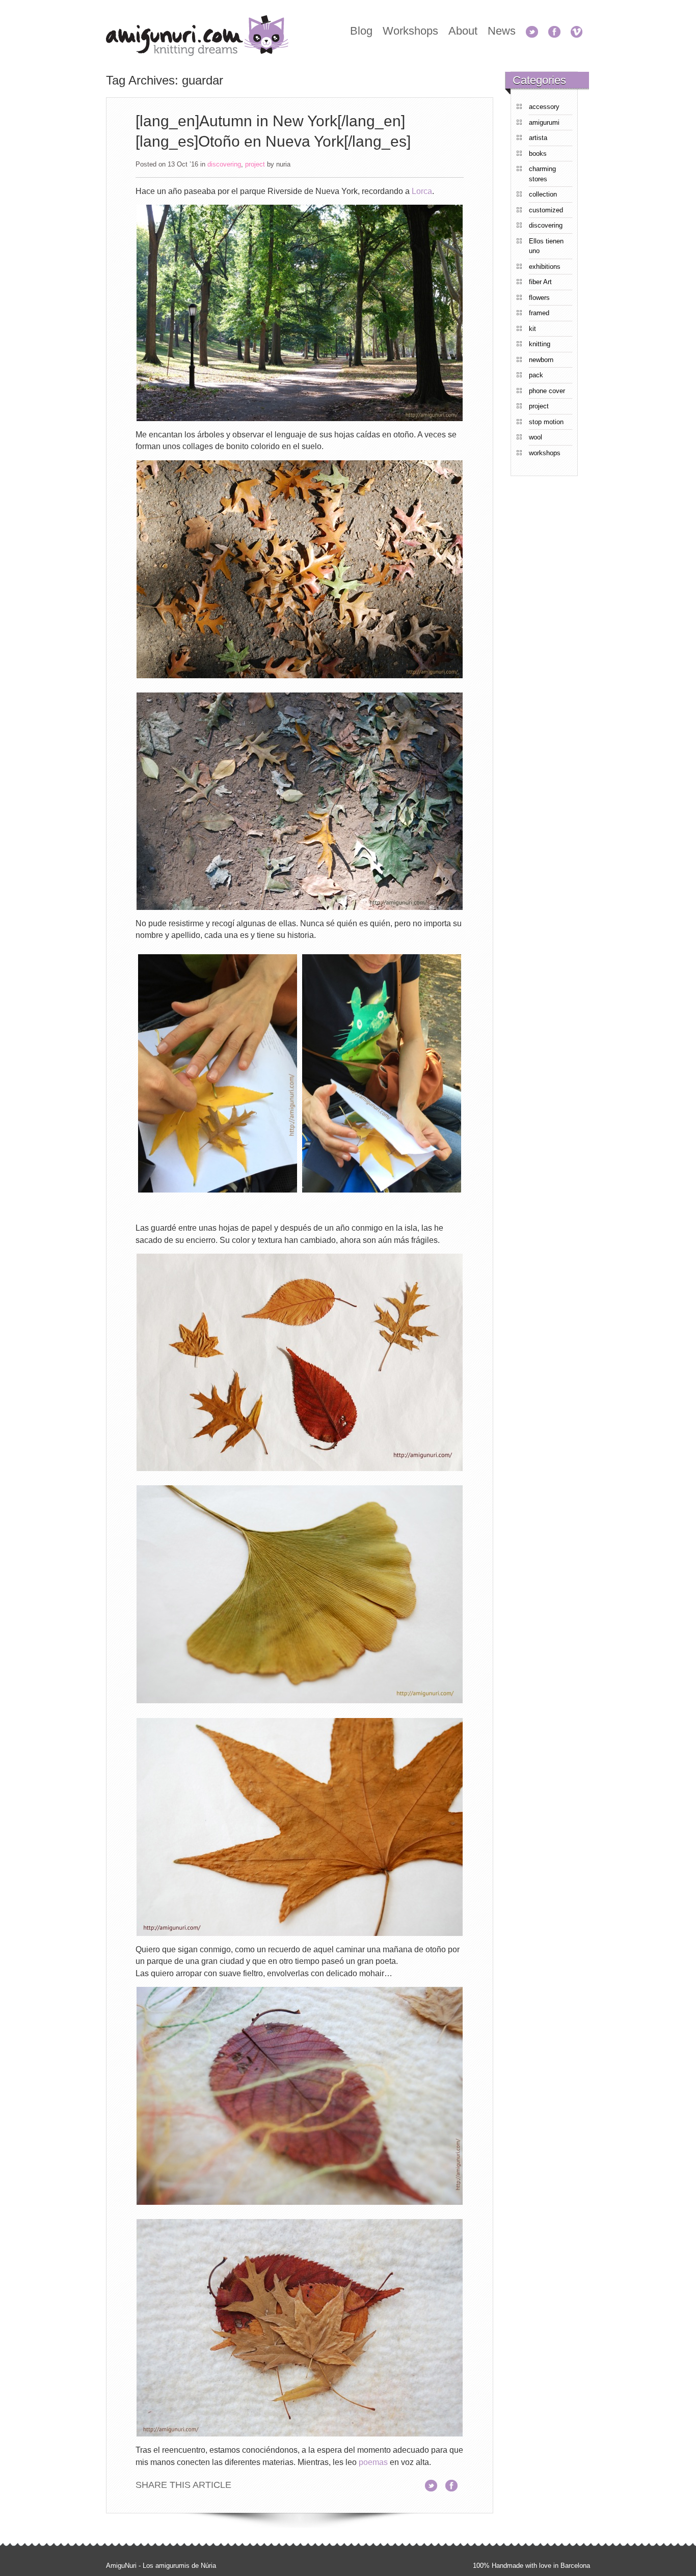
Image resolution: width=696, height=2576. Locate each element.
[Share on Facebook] (454, 2485)
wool (536, 437)
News (502, 31)
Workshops (410, 31)
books (538, 154)
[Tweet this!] (434, 2485)
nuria (283, 164)
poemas (373, 2462)
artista (538, 138)
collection (543, 194)
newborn (541, 360)
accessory (544, 107)
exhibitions (545, 267)
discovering (224, 164)
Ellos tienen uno (546, 246)
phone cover (547, 391)
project (255, 164)
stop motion (546, 422)
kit (532, 329)
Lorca (422, 191)
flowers (539, 298)
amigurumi (544, 122)
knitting (540, 344)
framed (539, 313)
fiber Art (540, 282)
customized (546, 210)
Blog (361, 31)
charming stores (542, 174)
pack (536, 375)
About (463, 31)
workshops (545, 453)
